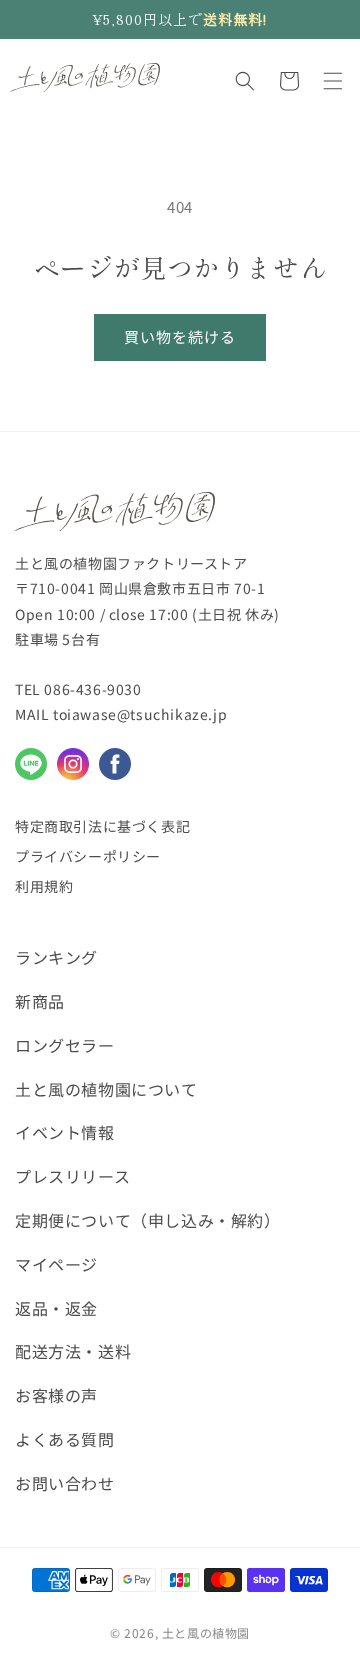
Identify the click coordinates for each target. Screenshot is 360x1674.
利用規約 (44, 886)
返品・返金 (56, 1308)
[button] (245, 81)
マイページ (56, 1264)
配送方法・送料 (73, 1351)
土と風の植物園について (106, 1089)
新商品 (40, 1001)
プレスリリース (72, 1176)
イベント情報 (65, 1132)
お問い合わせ (65, 1483)
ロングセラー (65, 1045)
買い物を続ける (180, 336)
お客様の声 (56, 1395)
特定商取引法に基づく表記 (102, 826)
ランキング (56, 957)
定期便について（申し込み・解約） (148, 1220)
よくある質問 (65, 1439)
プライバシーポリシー (88, 856)
